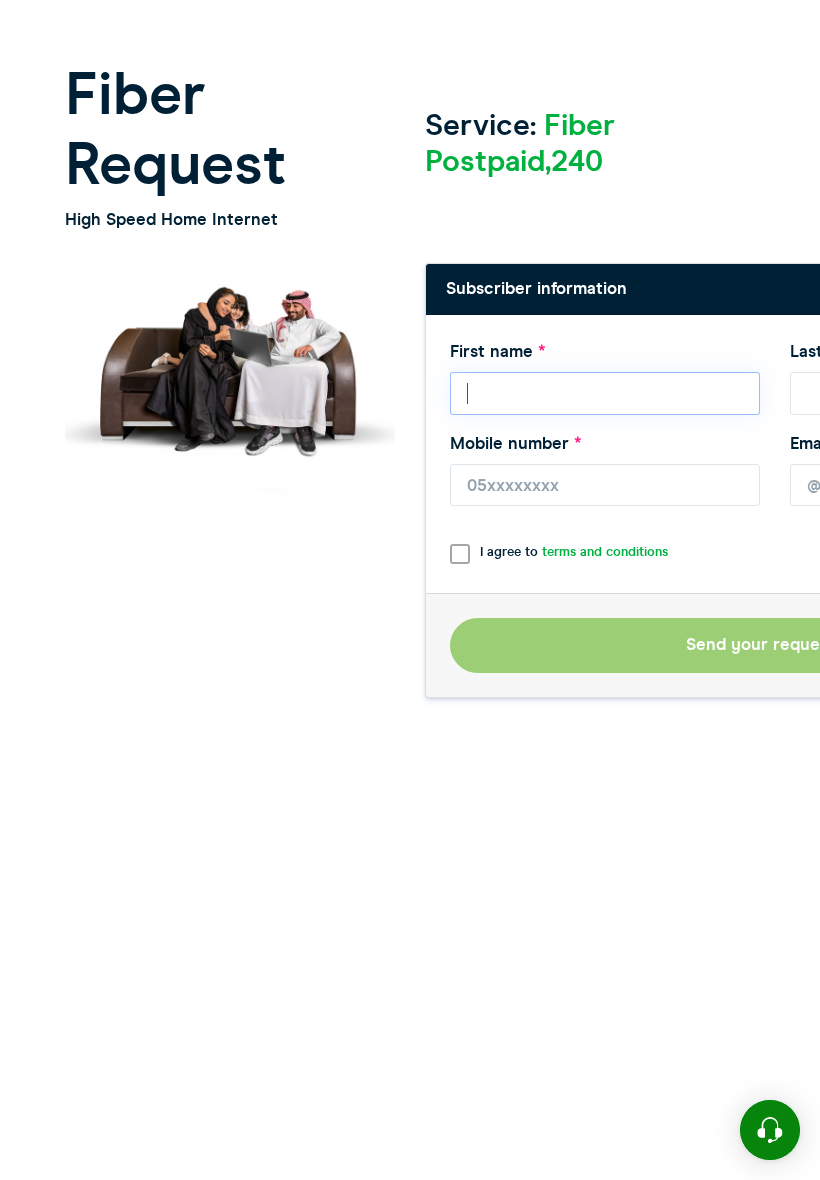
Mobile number (516, 443)
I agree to (574, 552)
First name (498, 351)
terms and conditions (605, 552)
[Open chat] (770, 1130)
